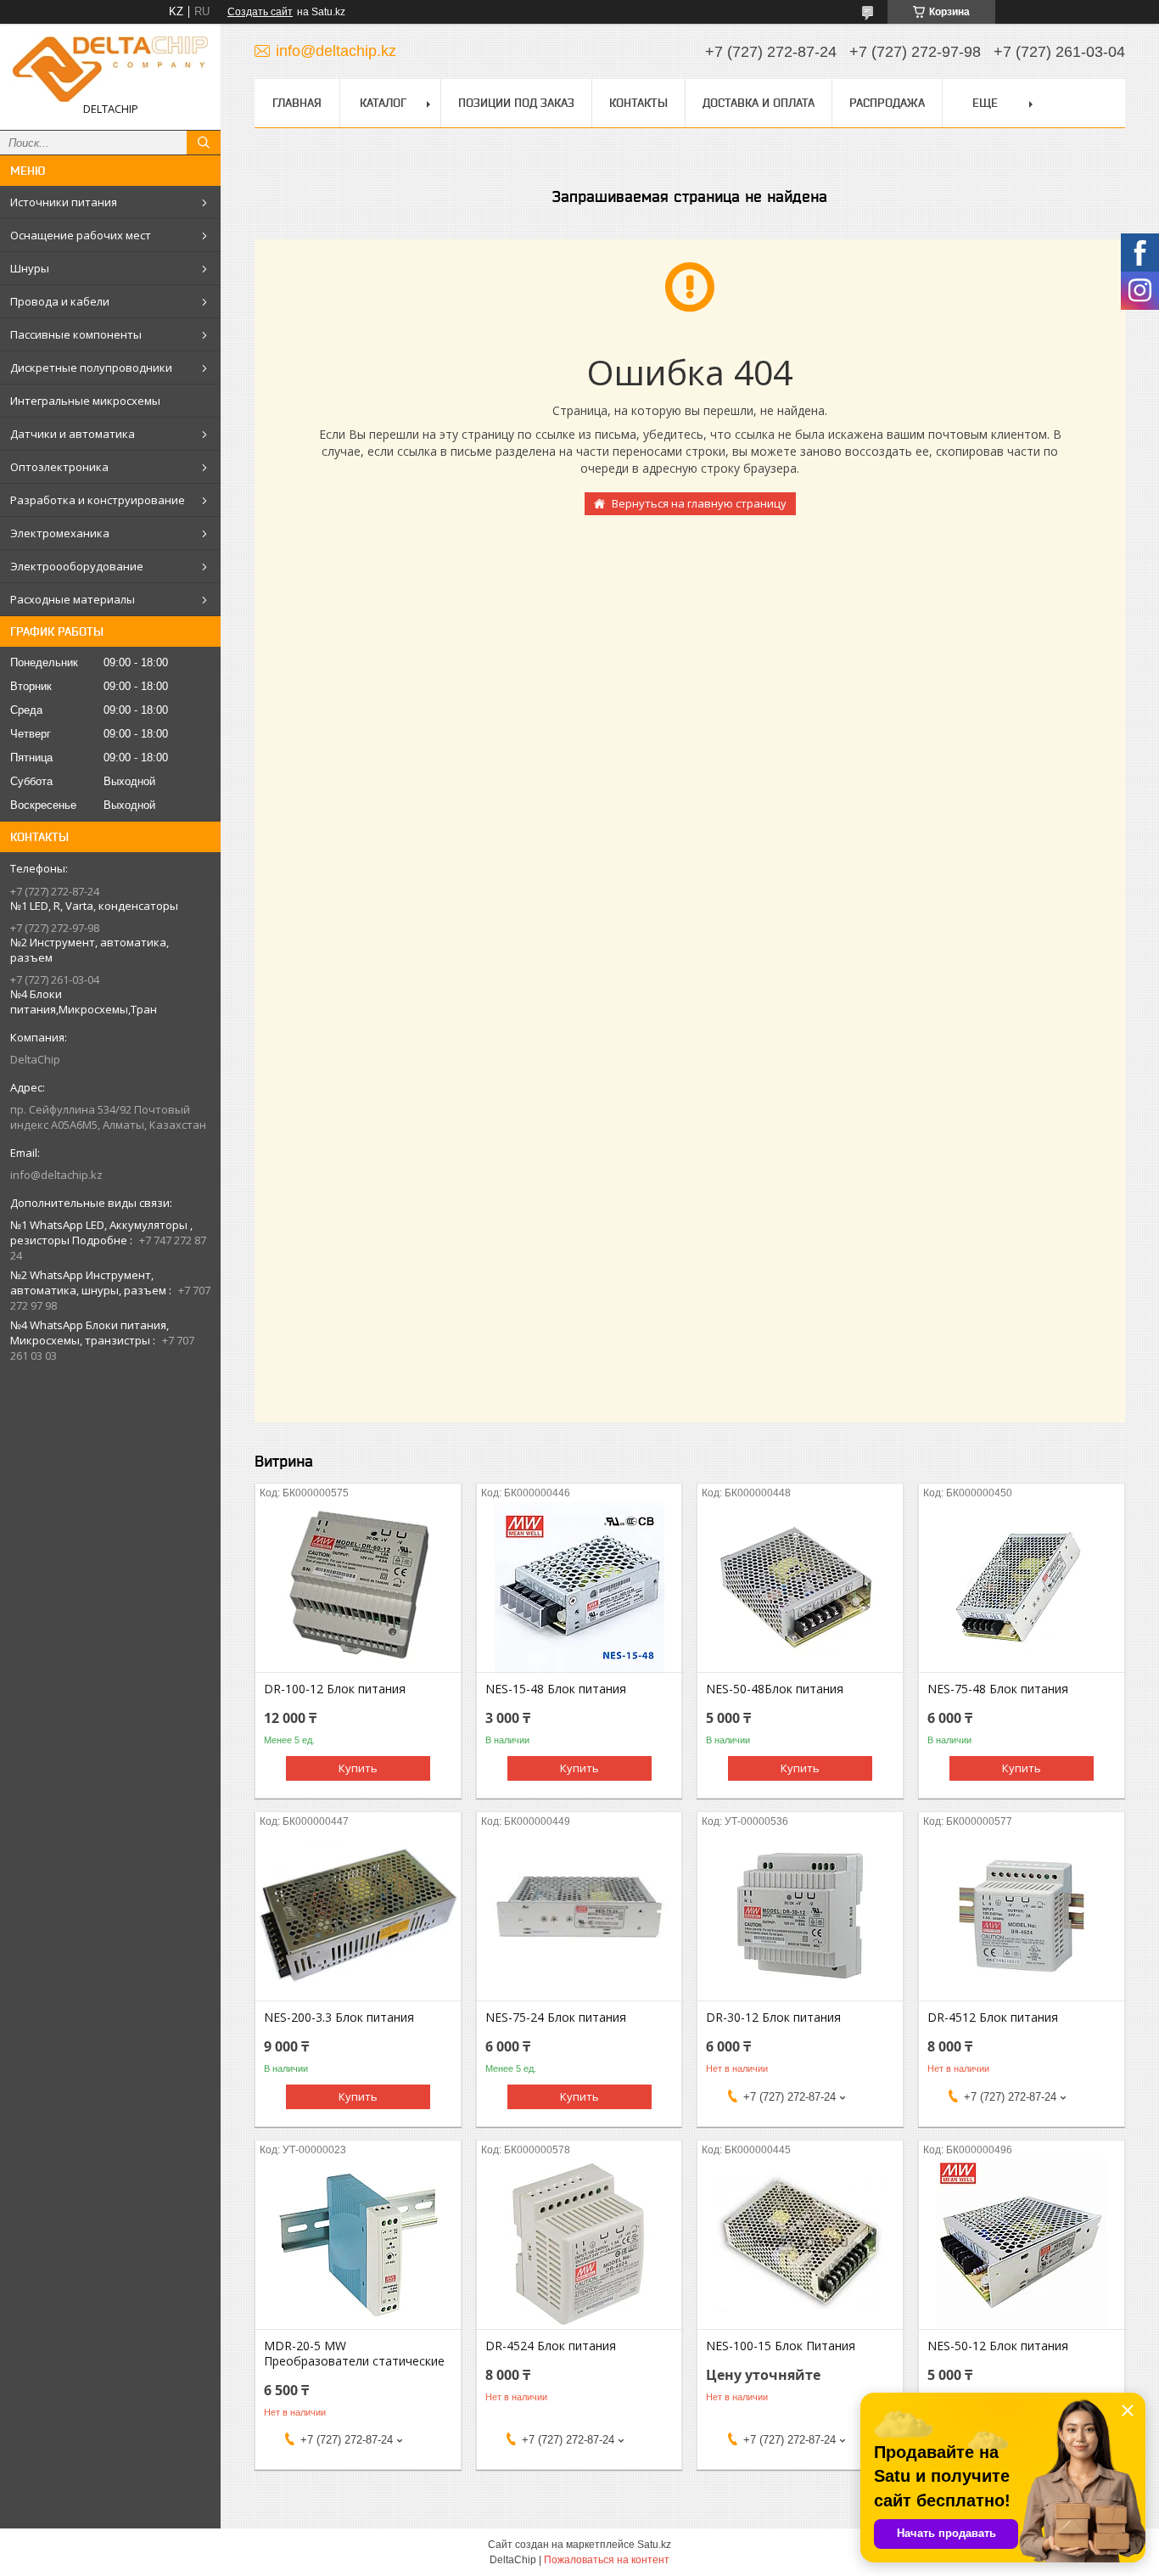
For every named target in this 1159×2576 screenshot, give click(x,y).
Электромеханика (60, 533)
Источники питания (64, 202)
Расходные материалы (73, 599)
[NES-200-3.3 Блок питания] (358, 1916)
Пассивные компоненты (76, 334)
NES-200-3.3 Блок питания (339, 2018)
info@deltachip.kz (56, 1175)
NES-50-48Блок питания (775, 1689)
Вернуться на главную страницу (699, 503)
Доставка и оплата (759, 103)
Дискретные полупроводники (91, 368)
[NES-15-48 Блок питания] (579, 1587)
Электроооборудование (77, 566)
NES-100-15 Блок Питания (781, 2346)
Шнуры (30, 268)
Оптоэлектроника (59, 467)
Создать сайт (260, 12)
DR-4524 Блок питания (551, 2346)
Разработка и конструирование (98, 500)
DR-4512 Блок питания (993, 2018)
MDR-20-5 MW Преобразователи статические (354, 2354)
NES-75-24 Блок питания (556, 2018)
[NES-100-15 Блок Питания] (800, 2244)
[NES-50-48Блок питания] (800, 1587)
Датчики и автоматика (73, 434)
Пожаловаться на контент (607, 2560)
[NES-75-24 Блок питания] (579, 1916)
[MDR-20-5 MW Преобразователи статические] (358, 2244)
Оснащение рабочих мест (81, 235)
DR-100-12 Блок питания (335, 1689)
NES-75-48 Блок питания (998, 1689)
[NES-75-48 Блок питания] (1022, 1587)
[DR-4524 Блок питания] (579, 2244)
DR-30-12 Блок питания (773, 2018)
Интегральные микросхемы (85, 401)
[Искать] (204, 143)
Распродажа (887, 103)
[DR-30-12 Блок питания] (800, 1916)
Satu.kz (654, 2545)
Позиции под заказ (516, 103)
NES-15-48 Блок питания (556, 1689)
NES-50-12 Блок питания (998, 2346)
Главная (297, 103)
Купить (358, 1768)
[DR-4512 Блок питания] (1022, 1916)
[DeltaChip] (110, 69)
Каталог (383, 103)
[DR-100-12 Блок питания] (358, 1587)
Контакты (638, 103)
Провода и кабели (60, 301)
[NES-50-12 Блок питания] (1022, 2244)
